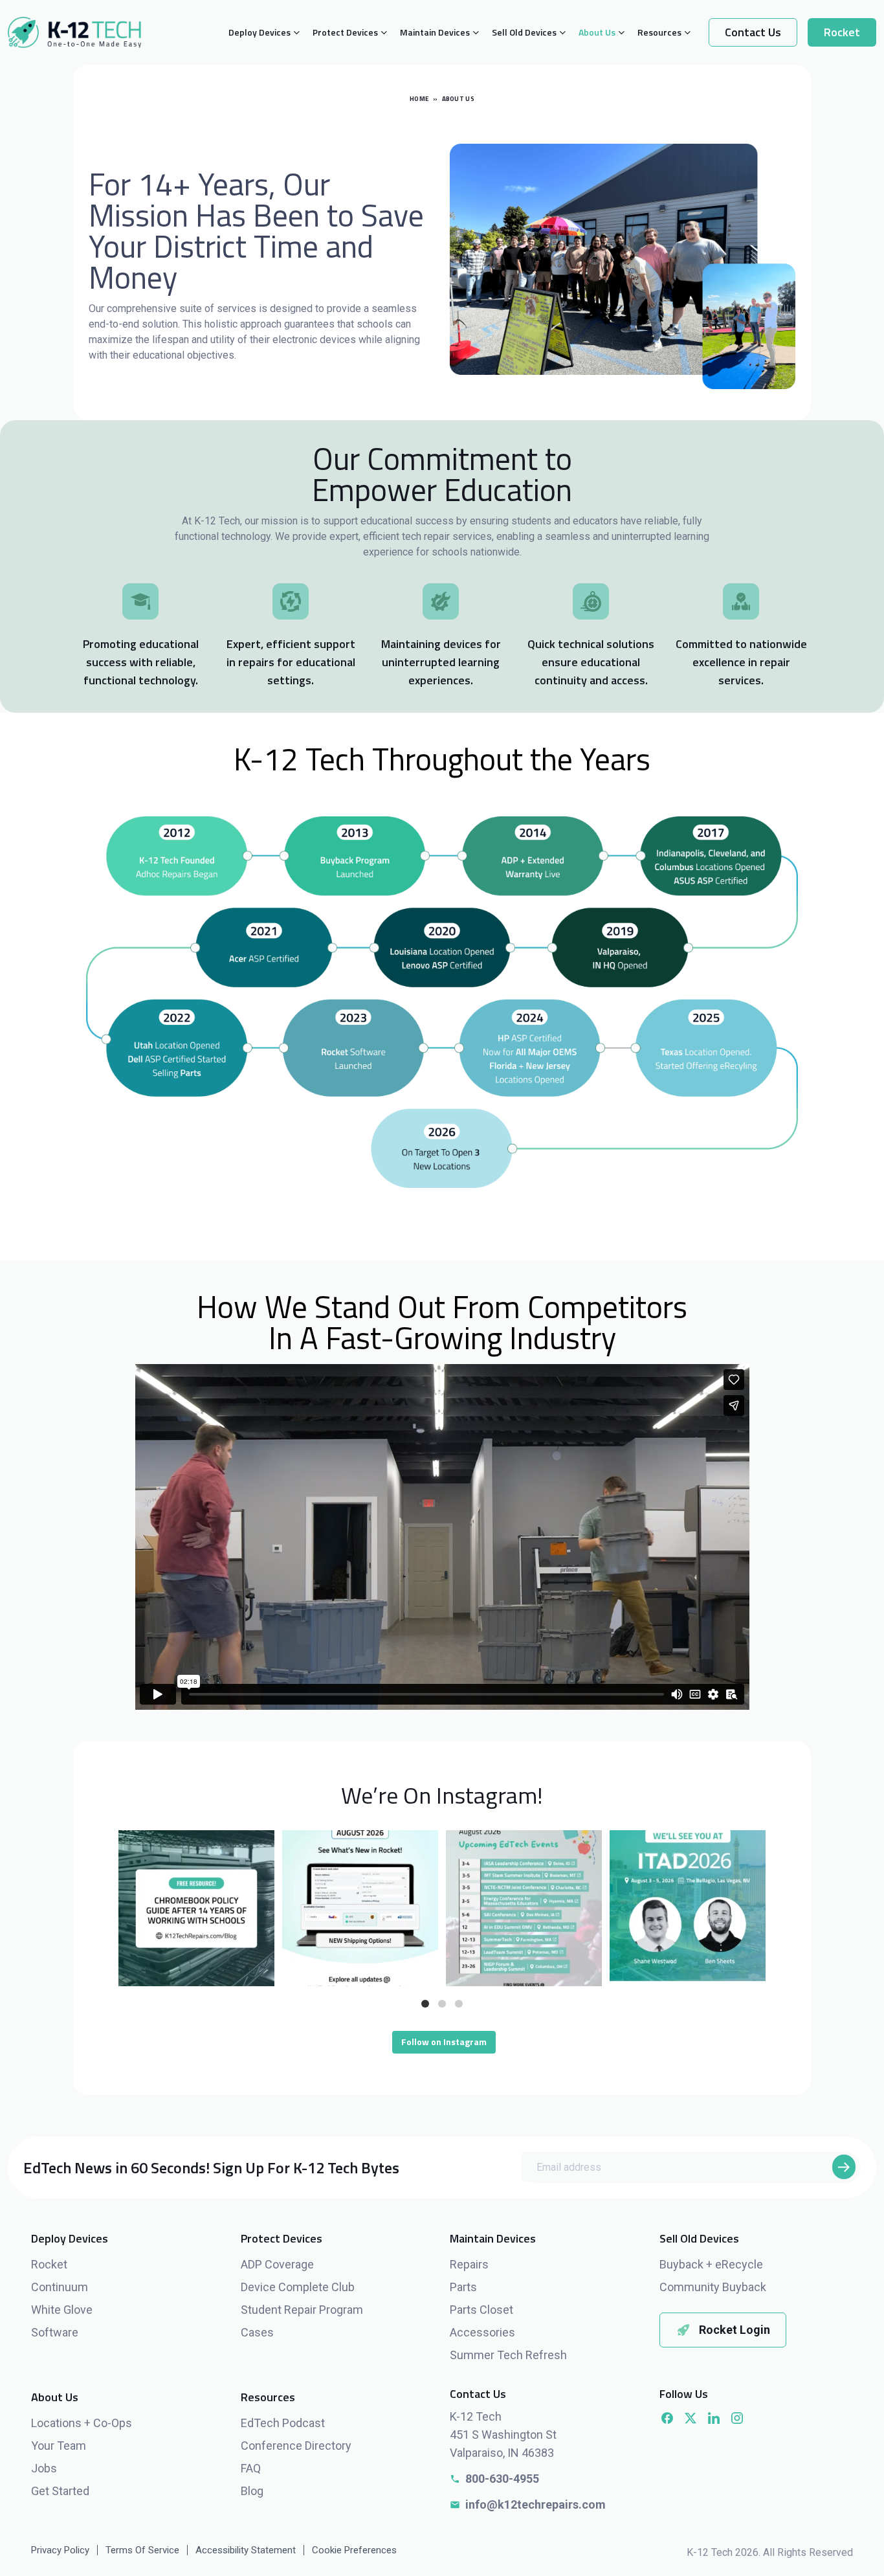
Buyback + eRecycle (711, 2264)
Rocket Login (735, 2330)
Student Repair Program (302, 2310)
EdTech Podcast (283, 2423)
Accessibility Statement (246, 2550)
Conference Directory (296, 2446)
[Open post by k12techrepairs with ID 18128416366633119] (688, 1908)
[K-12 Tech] (74, 32)
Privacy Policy (60, 2550)
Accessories (482, 2332)
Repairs (469, 2264)
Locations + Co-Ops (82, 2423)
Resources (659, 32)
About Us (597, 32)
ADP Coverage (277, 2264)
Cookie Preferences (354, 2550)
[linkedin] (714, 2418)
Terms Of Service (142, 2550)
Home (419, 99)
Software (55, 2332)
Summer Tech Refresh (508, 2355)
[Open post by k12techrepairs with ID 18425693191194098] (360, 1908)
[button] (425, 2004)
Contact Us (753, 32)
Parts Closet (481, 2310)
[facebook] (667, 2418)
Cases (257, 2332)
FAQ (251, 2468)
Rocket (842, 32)
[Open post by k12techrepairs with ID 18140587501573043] (196, 1908)
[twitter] (691, 2418)
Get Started (60, 2491)
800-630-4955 (502, 2479)
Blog (252, 2491)
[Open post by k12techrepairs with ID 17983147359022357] (524, 1908)
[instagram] (737, 2418)
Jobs (44, 2468)
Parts (463, 2287)
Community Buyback (713, 2287)
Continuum (60, 2287)
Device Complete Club (298, 2287)
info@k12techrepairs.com (536, 2504)
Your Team (59, 2446)
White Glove (62, 2310)
